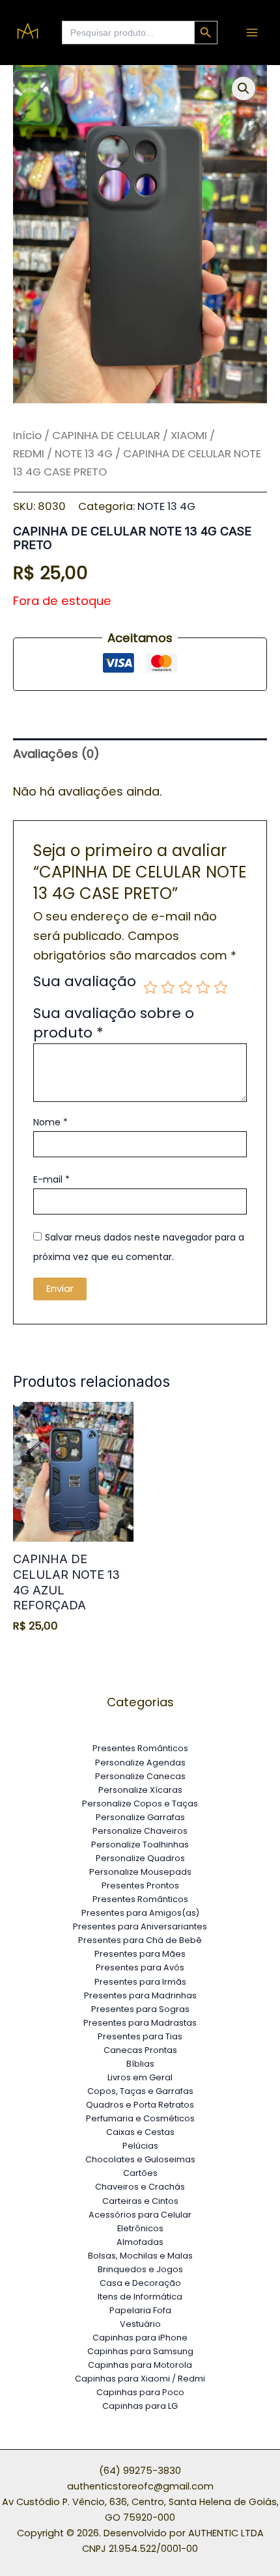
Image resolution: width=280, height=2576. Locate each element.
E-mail (51, 1179)
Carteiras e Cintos (140, 2201)
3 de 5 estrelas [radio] (186, 987)
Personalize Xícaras (140, 1790)
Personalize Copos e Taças (140, 1804)
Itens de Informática (140, 2297)
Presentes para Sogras (140, 2009)
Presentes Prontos (140, 1885)
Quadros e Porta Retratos (140, 2105)
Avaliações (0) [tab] (56, 754)
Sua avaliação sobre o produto (114, 1023)
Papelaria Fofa (140, 2310)
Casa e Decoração (140, 2283)
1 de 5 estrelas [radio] (150, 987)
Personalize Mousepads (140, 1872)
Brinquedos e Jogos (140, 2269)
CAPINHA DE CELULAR (106, 435)
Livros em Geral (140, 2077)
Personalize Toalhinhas (140, 1845)
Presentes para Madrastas (140, 2023)
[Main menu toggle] (252, 33)
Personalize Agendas (140, 1763)
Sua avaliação (85, 983)
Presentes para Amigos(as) (140, 1913)
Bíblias (140, 2064)
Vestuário (140, 2324)
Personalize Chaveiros (140, 1831)
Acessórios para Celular (140, 2215)
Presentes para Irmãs (140, 1982)
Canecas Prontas (140, 2050)
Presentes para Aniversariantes (140, 1926)
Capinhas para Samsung (140, 2351)
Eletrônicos (140, 2228)
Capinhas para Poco (140, 2392)
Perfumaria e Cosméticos (140, 2118)
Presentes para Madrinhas (140, 1995)
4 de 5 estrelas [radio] (203, 987)
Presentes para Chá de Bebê (140, 1940)
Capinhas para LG (140, 2406)
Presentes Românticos (140, 1748)
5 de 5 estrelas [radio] (221, 987)
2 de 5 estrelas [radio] (168, 987)
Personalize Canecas (140, 1776)
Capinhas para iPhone (140, 2338)
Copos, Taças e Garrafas (140, 2091)
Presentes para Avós (140, 1967)
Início (27, 435)
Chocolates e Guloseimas (140, 2159)
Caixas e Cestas (140, 2132)
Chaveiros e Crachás (140, 2187)
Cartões (140, 2173)
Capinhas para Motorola (140, 2365)
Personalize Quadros (140, 1858)
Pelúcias (140, 2146)
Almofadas (140, 2242)
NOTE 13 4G (84, 453)
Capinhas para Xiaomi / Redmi (140, 2379)
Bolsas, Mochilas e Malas (140, 2256)
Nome (50, 1122)
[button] (244, 88)
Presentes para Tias (140, 2036)
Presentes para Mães (140, 1954)
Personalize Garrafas (140, 1817)
